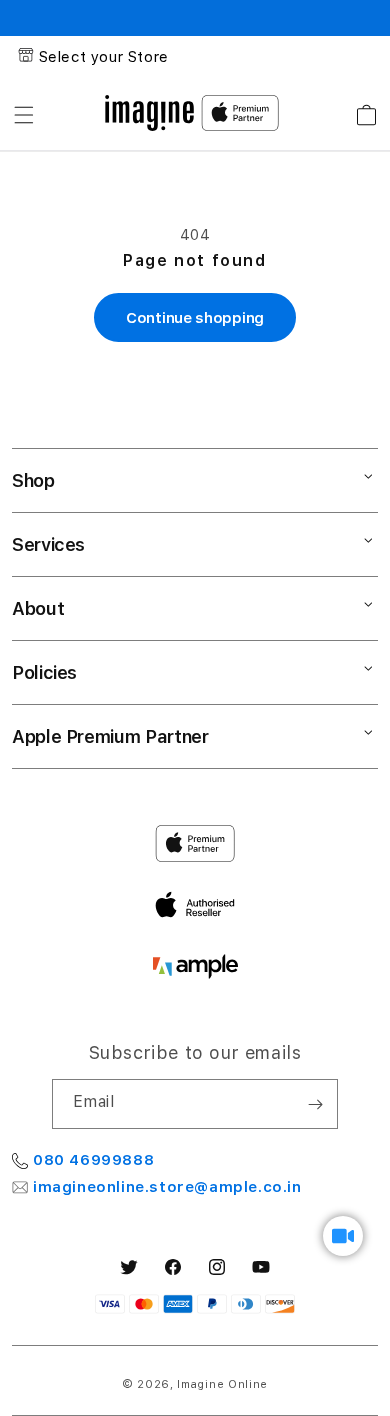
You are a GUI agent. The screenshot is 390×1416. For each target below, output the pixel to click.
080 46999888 (93, 1160)
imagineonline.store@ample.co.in (167, 1187)
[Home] (149, 113)
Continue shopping (195, 318)
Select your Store (104, 57)
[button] (24, 115)
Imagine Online (222, 1384)
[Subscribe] (315, 1104)
